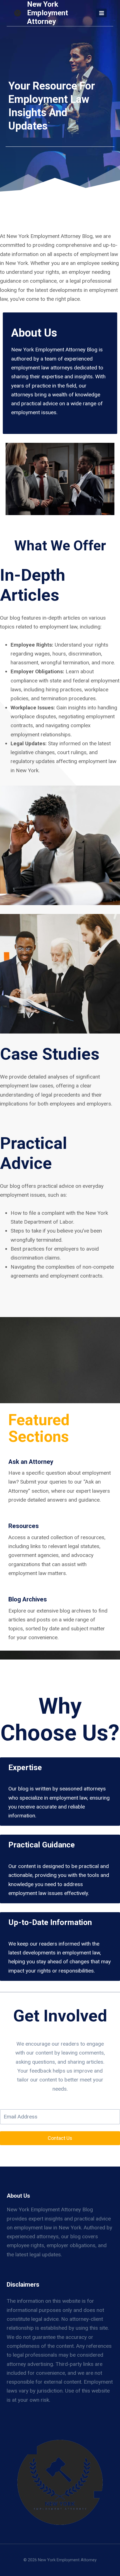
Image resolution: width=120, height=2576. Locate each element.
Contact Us (60, 2138)
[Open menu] (101, 13)
